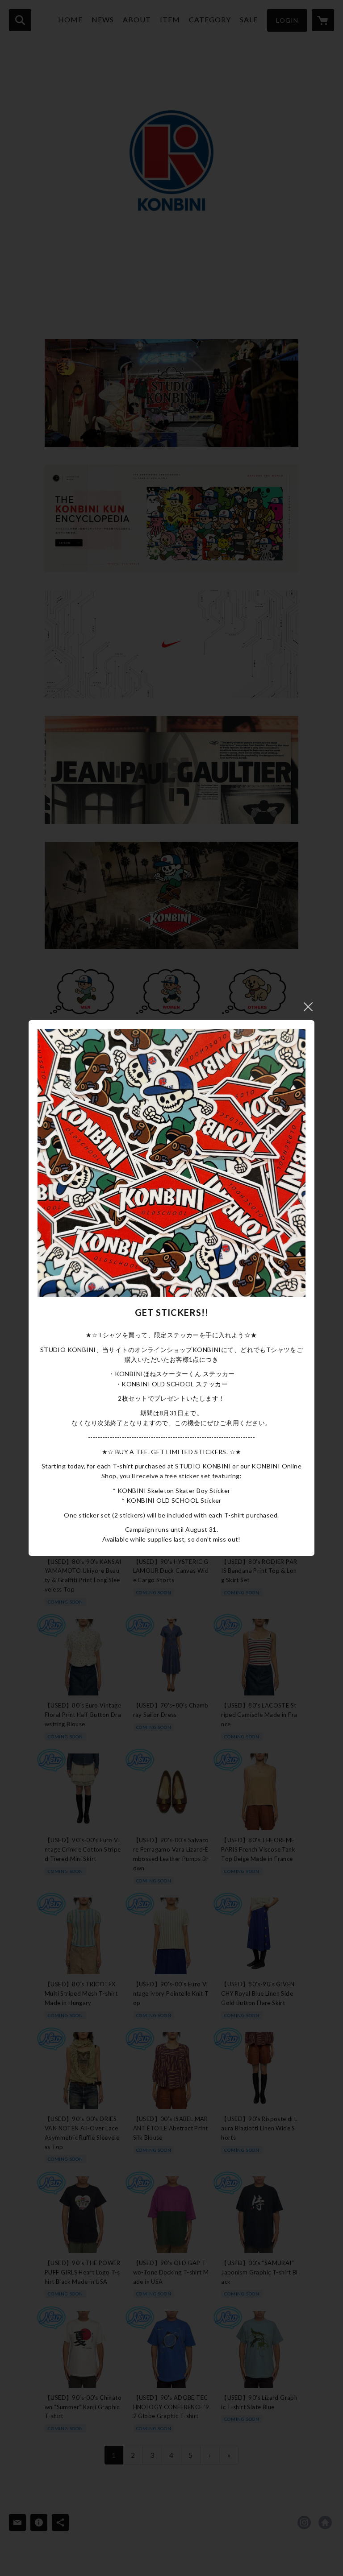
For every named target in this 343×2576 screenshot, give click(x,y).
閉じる (308, 1007)
